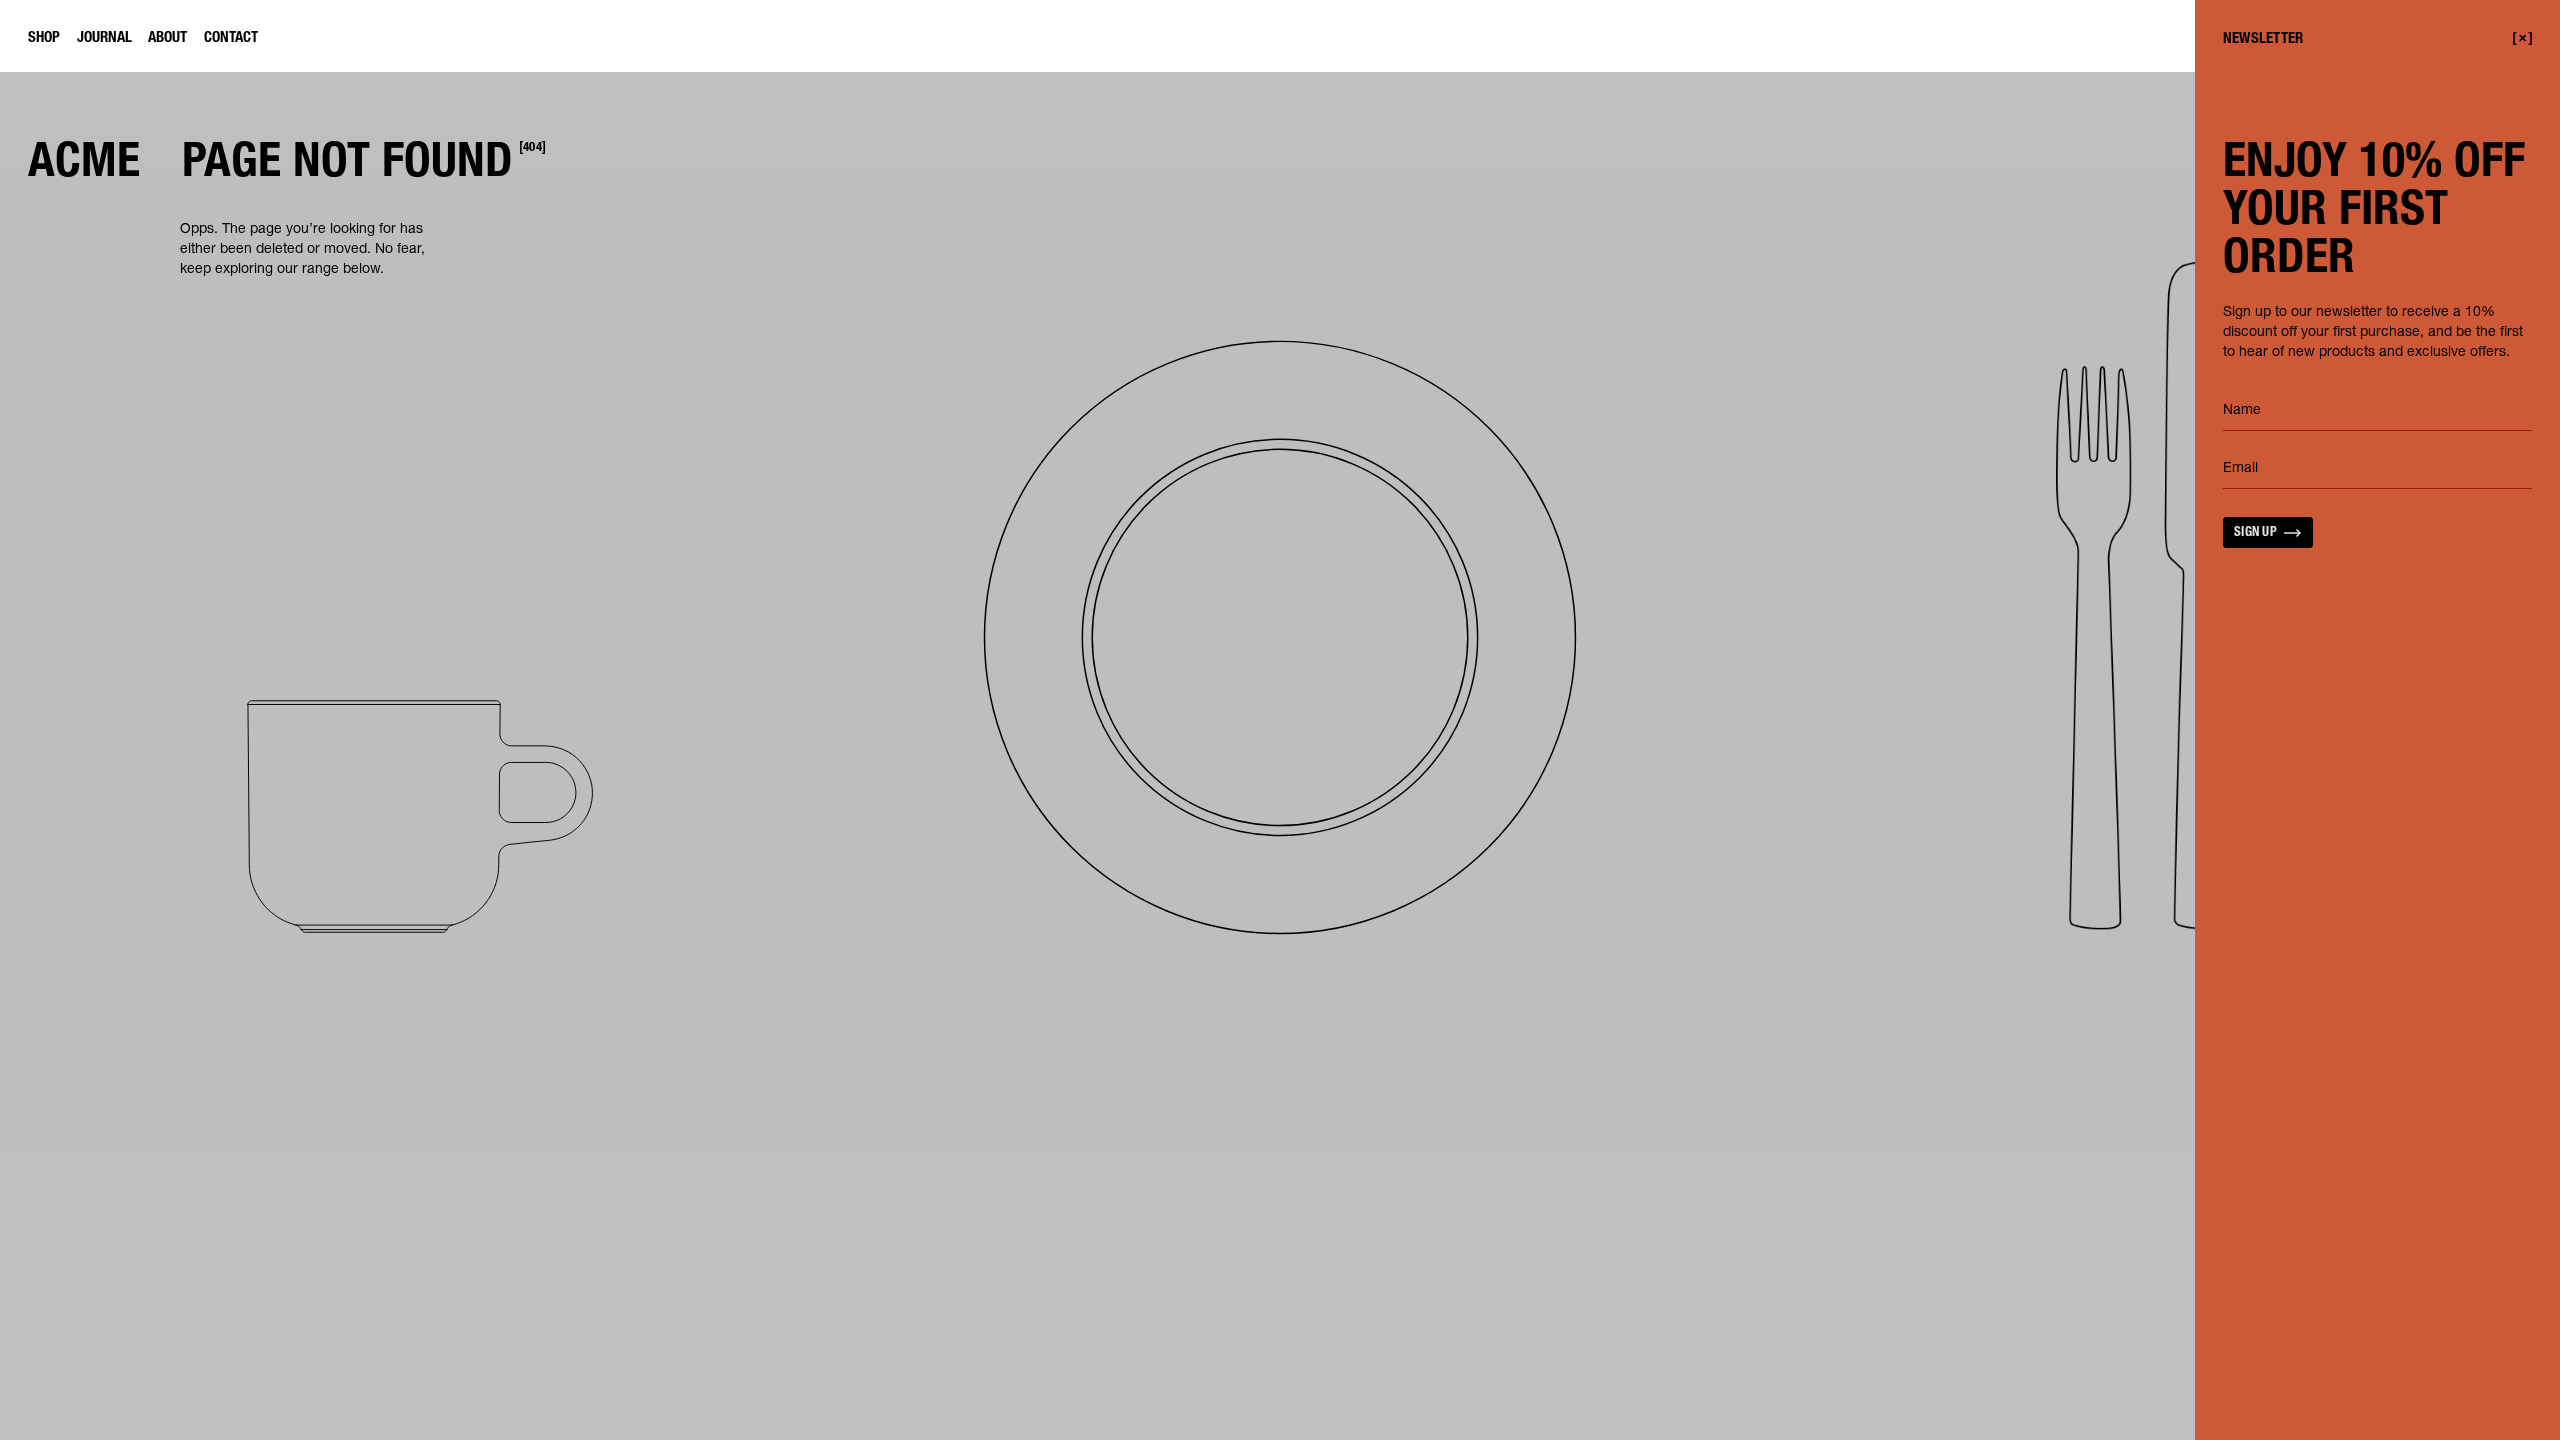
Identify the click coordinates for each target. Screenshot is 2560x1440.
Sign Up (2255, 533)
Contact (231, 38)
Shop (44, 38)
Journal (104, 38)
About (167, 38)
